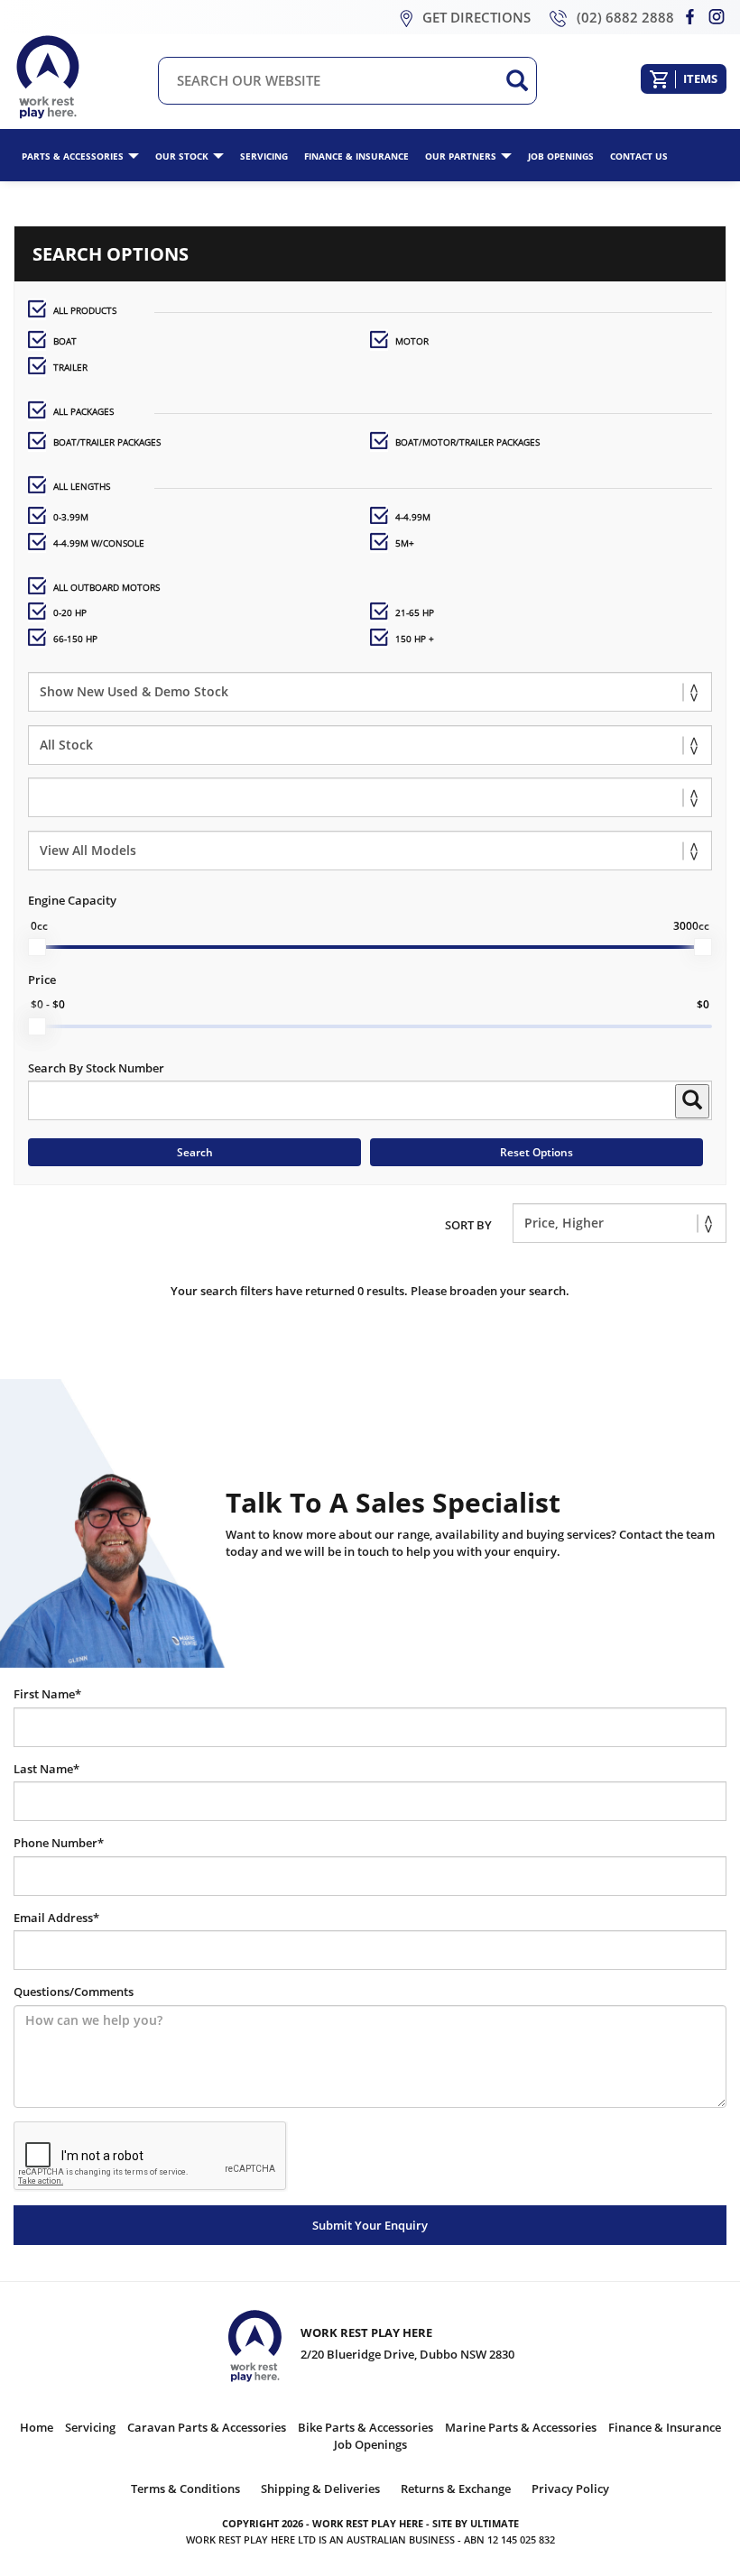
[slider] (37, 947)
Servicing (264, 156)
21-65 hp (415, 612)
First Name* (47, 1694)
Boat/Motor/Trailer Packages (467, 442)
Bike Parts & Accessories (365, 2427)
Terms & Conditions (185, 2489)
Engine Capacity (72, 900)
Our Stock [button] (182, 156)
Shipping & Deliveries (320, 2489)
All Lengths (82, 486)
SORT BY (468, 1225)
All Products (85, 310)
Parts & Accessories (73, 156)
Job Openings (561, 156)
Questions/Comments (74, 1992)
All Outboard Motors (106, 587)
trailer (70, 367)
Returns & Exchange (456, 2489)
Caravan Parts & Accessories (207, 2427)
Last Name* (46, 1769)
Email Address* (56, 1918)
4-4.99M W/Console (99, 543)
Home (37, 2427)
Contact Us (639, 156)
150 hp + (415, 639)
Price (42, 980)
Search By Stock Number (96, 1068)
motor (412, 341)
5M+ (405, 543)
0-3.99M (71, 517)
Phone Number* (59, 1843)
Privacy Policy (570, 2489)
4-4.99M (413, 517)
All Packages (83, 411)
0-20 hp (70, 612)
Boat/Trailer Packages (107, 442)
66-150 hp (75, 639)
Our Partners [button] (461, 156)
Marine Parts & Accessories (521, 2427)
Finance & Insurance (356, 156)
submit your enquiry (370, 2225)
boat (65, 341)
